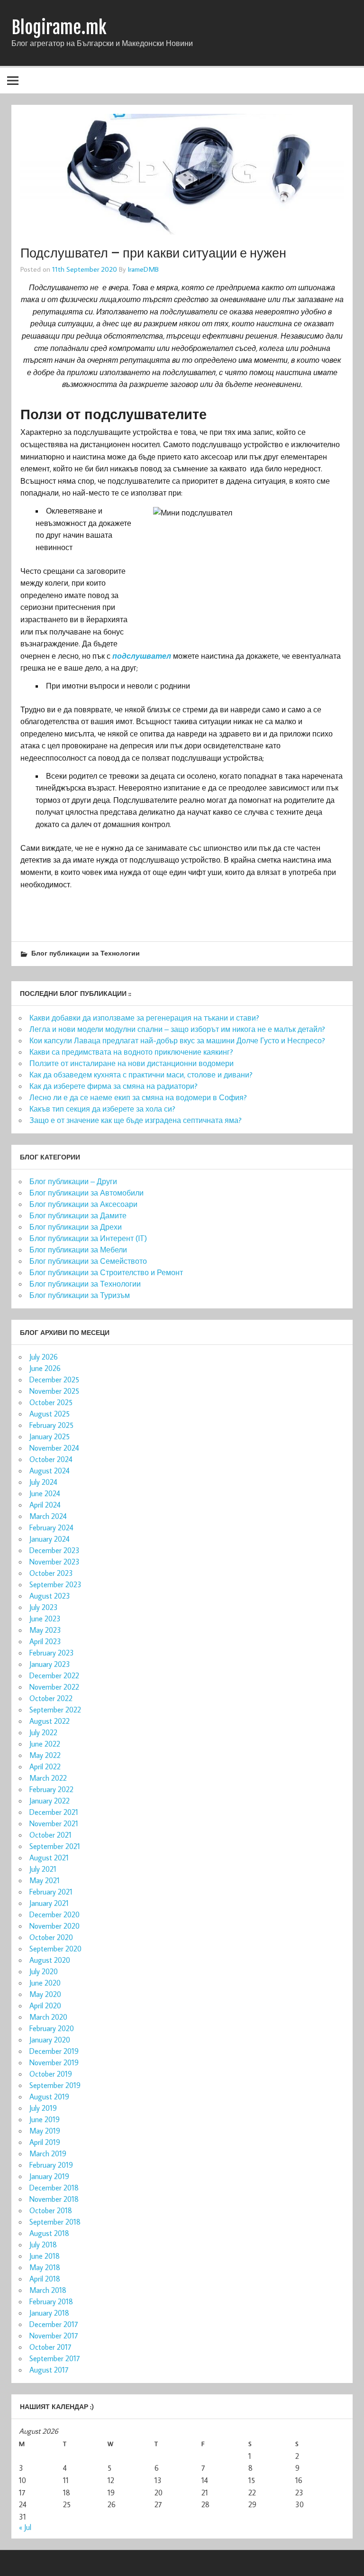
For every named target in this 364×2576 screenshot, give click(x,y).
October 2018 (51, 2210)
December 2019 (54, 2051)
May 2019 (45, 2131)
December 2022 (54, 1675)
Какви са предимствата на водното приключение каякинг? (131, 1052)
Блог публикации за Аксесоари (83, 1204)
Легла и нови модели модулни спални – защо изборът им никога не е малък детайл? (177, 1029)
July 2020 (44, 1971)
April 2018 (45, 2279)
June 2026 (45, 1368)
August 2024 (50, 1471)
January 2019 (49, 2176)
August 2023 (50, 1596)
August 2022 (50, 1721)
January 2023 (50, 1664)
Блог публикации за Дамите (78, 1215)
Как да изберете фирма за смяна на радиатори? (114, 1086)
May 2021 (45, 1880)
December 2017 (54, 2324)
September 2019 (55, 2085)
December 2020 (55, 1914)
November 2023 (55, 1562)
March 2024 (48, 1516)
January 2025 (50, 1436)
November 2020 (55, 1926)
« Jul (25, 2527)
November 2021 (54, 1823)
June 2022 (45, 1744)
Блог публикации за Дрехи (76, 1227)
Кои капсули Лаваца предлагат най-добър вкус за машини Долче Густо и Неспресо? (177, 1040)
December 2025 (54, 1380)
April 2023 (45, 1641)
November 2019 (54, 2062)
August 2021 (49, 1858)
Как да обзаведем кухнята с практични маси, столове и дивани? (141, 1075)
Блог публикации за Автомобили (86, 1193)
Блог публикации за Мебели (78, 1250)
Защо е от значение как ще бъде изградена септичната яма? (136, 1120)
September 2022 (55, 1710)
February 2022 (51, 1789)
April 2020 (45, 2006)
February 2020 (52, 2028)
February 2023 (52, 1653)
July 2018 (43, 2245)
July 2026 (44, 1357)
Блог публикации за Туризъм (80, 1295)
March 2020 (48, 2017)
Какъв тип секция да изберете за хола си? (102, 1109)
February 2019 (51, 2165)
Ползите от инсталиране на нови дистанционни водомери (132, 1063)
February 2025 (51, 1425)
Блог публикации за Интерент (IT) (88, 1238)
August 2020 (50, 1960)
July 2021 (43, 1869)
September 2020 (55, 1949)
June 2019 (45, 2119)
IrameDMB (143, 269)
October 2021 (50, 1835)
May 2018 (45, 2267)
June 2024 (45, 1493)
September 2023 (55, 1584)
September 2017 (55, 2358)
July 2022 (43, 1732)
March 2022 (48, 1778)
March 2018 (48, 2290)
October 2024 (51, 1459)
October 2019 (51, 2074)
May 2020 (45, 1994)
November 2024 (54, 1448)
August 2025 (50, 1414)
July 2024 (43, 1482)
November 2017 (54, 2336)
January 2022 (50, 1801)
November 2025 (54, 1391)
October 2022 (51, 1698)
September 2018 (55, 2222)
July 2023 (44, 1607)
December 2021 (54, 1812)
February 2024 (51, 1527)
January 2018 (49, 2313)
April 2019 (45, 2142)
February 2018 (51, 2301)
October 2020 (51, 1937)
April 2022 (45, 1766)
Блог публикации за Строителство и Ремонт (106, 1272)
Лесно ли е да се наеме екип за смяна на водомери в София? (138, 1097)
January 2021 (49, 1903)
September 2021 (55, 1846)
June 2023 (45, 1619)
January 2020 (50, 2040)
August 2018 (49, 2233)
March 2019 (48, 2153)
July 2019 (43, 2108)
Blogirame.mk (59, 28)
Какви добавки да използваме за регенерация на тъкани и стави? (144, 1018)
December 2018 (54, 2188)
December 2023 (55, 1550)
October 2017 (50, 2347)
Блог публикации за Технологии (86, 953)
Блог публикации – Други (73, 1181)
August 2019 (49, 2097)
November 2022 (54, 1687)
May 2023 (45, 1630)
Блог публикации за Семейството (88, 1261)
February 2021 (51, 1892)
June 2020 (45, 1983)
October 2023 (51, 1573)
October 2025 (51, 1402)
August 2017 (49, 2370)
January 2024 (50, 1539)
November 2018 (54, 2199)
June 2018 (45, 2256)
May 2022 (45, 1755)
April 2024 (45, 1505)
